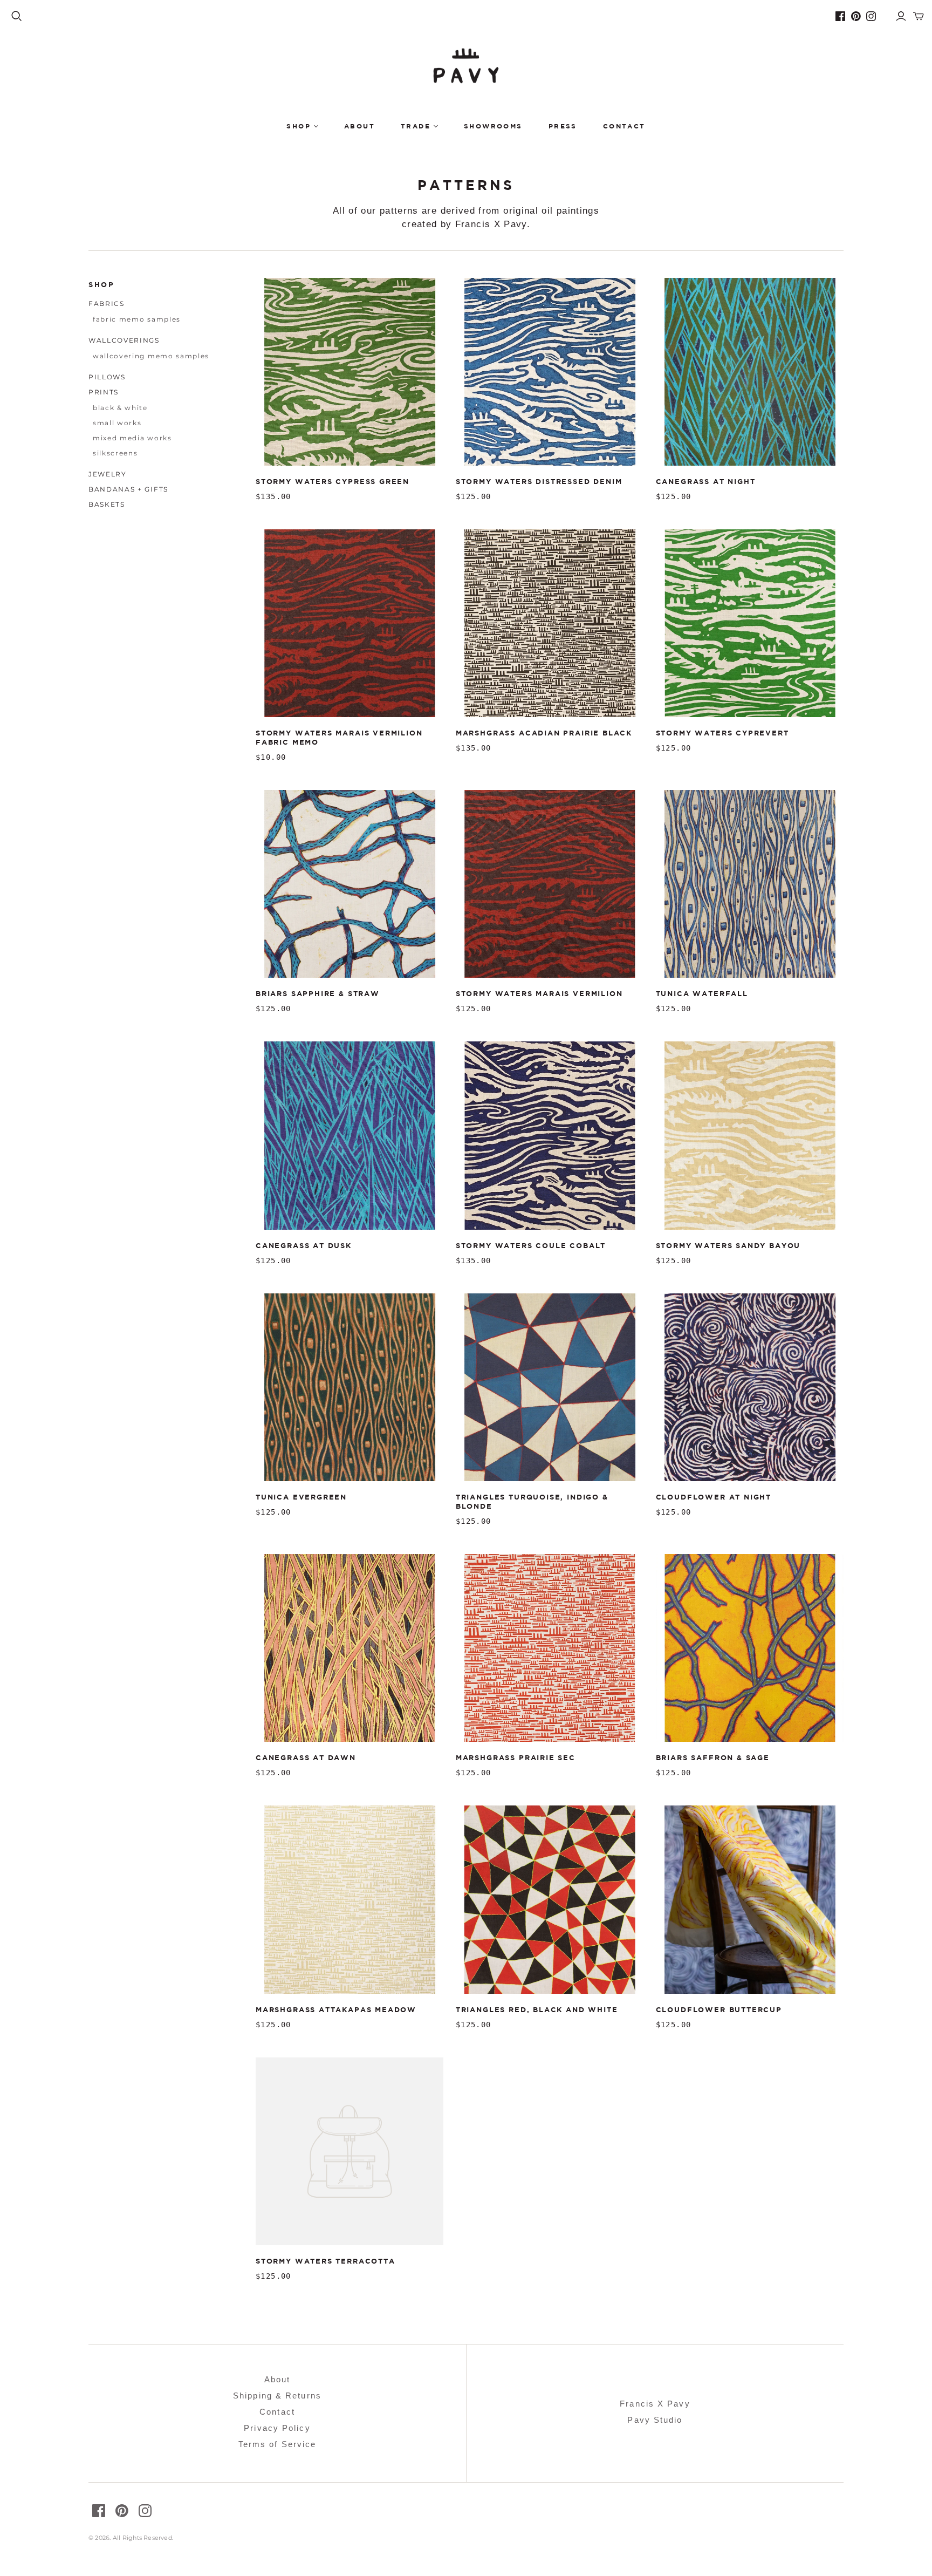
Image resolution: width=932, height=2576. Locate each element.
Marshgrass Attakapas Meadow (336, 2009)
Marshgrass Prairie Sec (516, 1757)
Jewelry (108, 474)
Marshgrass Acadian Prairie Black (544, 733)
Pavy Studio (655, 2420)
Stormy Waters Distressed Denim (539, 481)
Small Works (117, 423)
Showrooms (493, 126)
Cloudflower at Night (714, 1497)
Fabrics (107, 304)
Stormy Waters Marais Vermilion (539, 993)
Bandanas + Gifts (128, 489)
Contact (624, 126)
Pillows (107, 377)
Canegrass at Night (706, 481)
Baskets (107, 504)
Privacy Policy (277, 2428)
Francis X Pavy (655, 2404)
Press (563, 126)
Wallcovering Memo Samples (151, 356)
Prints (104, 392)
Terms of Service (277, 2444)
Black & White (120, 408)
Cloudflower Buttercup (719, 2009)
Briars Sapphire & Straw (318, 993)
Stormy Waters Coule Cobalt (531, 1245)
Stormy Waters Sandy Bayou (728, 1245)
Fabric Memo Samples (137, 319)
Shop (299, 126)
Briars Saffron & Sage (713, 1757)
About (359, 126)
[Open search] (17, 16)
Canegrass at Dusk (304, 1245)
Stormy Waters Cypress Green (333, 481)
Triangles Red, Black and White (537, 2009)
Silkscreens (115, 453)
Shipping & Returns (277, 2396)
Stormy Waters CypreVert (722, 733)
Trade (416, 126)
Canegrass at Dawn (306, 1757)
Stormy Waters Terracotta (325, 2261)
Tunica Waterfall (702, 993)
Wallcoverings (124, 340)
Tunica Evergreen (301, 1497)
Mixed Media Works (132, 438)
